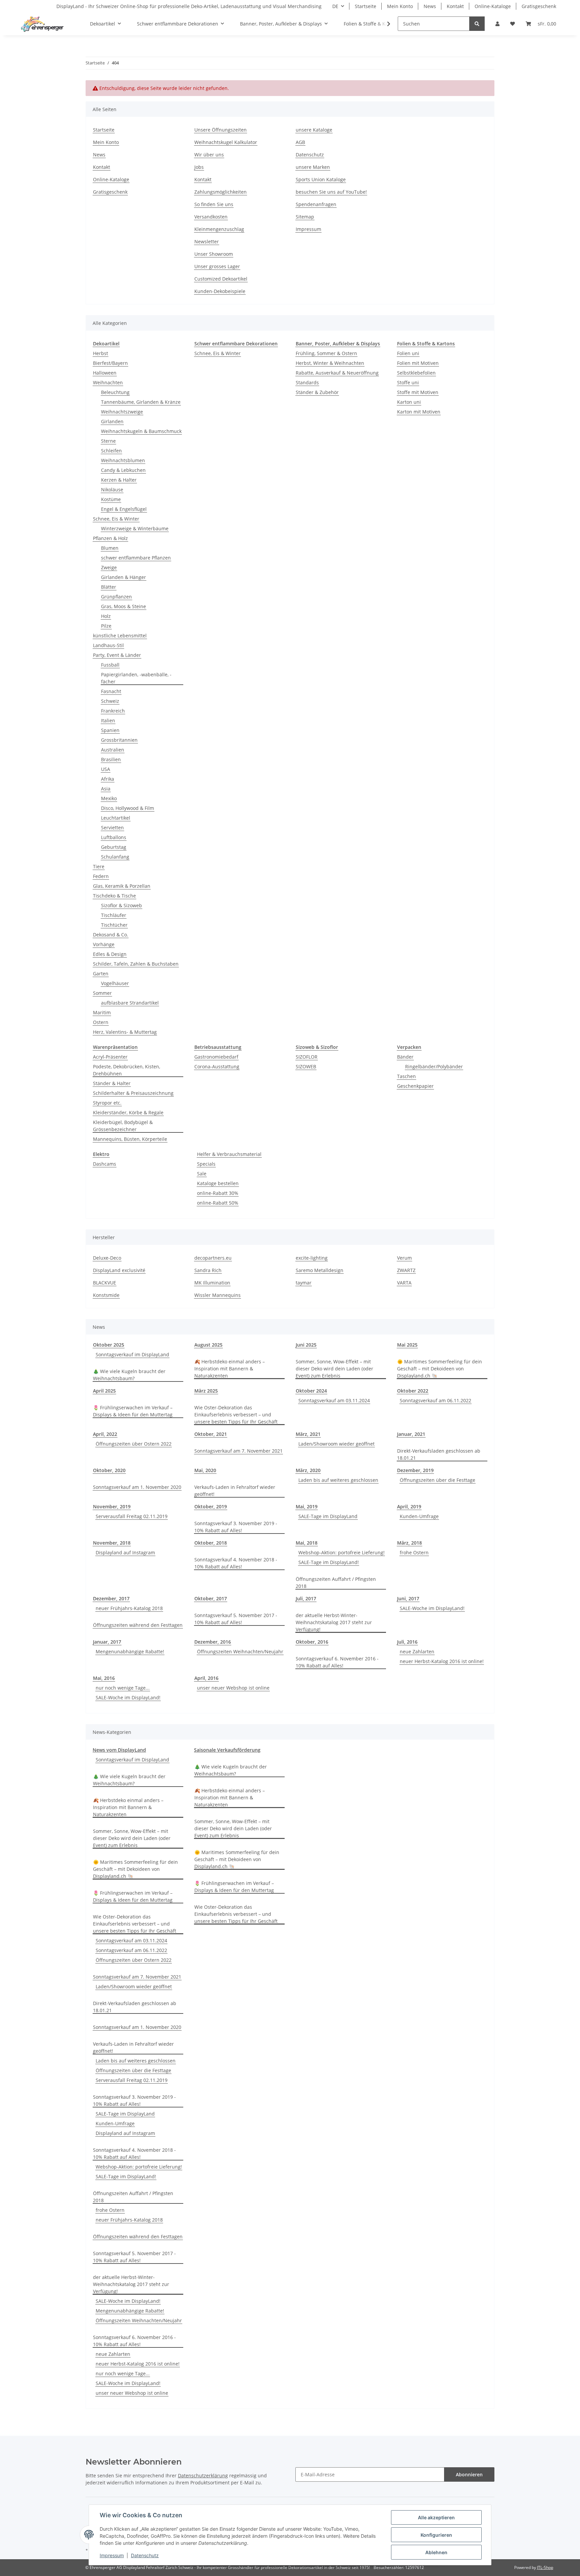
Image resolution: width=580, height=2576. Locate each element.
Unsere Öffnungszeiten (221, 130)
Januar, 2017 (107, 1642)
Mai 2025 (407, 1345)
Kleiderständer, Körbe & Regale (128, 1112)
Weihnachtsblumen (123, 460)
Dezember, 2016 (213, 1642)
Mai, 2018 (307, 1543)
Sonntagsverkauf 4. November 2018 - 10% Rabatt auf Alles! (236, 1563)
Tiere (99, 866)
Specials (206, 1164)
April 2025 (104, 1391)
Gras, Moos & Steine (124, 606)
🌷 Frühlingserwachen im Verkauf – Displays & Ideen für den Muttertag (133, 1411)
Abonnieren (469, 2474)
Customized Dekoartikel (221, 279)
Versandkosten (211, 217)
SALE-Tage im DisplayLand (328, 1516)
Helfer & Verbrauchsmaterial (229, 1154)
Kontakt (455, 6)
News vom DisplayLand (119, 1750)
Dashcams (105, 1164)
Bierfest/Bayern (110, 363)
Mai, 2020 (205, 1470)
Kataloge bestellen (218, 1183)
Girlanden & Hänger (124, 577)
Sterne (108, 441)
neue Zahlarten (417, 1651)
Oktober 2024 (311, 1391)
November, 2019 (112, 1506)
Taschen (406, 1076)
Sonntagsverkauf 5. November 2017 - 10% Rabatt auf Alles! (236, 1619)
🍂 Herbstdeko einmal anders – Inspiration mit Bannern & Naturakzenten (230, 1369)
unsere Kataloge (314, 130)
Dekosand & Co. (111, 935)
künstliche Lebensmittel (120, 636)
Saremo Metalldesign (320, 1270)
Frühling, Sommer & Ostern (326, 353)
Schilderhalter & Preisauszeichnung (133, 1093)
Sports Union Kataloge (321, 179)
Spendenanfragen (316, 204)
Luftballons (114, 837)
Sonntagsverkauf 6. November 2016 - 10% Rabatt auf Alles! (337, 1662)
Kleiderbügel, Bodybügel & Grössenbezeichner (123, 1126)
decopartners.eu (213, 1258)
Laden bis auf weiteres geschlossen (338, 1480)
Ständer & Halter (112, 1083)
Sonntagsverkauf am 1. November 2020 (137, 1487)
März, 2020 (308, 1470)
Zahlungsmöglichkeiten (221, 192)
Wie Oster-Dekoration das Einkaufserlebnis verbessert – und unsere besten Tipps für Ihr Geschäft (236, 1415)
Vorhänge (104, 944)
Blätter (109, 587)
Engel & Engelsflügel (124, 509)
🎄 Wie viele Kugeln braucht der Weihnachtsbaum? (129, 1375)
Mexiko (109, 798)
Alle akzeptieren (436, 2517)
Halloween (105, 373)
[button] (497, 24)
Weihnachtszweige (122, 412)
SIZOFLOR (307, 1057)
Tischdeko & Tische (114, 896)
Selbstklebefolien (416, 373)
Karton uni (409, 402)
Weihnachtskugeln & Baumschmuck (141, 431)
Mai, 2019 (307, 1506)
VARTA (404, 1283)
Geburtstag (114, 847)
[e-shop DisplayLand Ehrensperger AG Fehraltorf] (42, 24)
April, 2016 (206, 1678)
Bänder (405, 1057)
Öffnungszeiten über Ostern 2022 (134, 1444)
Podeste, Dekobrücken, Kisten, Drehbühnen (127, 1070)
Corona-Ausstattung (217, 1066)
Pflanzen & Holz (110, 538)
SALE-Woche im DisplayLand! (432, 1608)
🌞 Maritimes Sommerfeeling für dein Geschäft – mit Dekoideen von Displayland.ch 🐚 (440, 1369)
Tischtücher (114, 925)
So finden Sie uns (214, 204)
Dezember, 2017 (111, 1598)
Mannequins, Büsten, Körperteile (130, 1139)
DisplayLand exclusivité (119, 1270)
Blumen (110, 548)
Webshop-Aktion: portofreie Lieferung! (342, 1552)
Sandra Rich (208, 1270)
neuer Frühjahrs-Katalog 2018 (129, 1608)
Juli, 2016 (407, 1642)
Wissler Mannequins (217, 1295)
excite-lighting (312, 1258)
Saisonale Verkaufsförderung (227, 1750)
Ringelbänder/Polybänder (434, 1066)
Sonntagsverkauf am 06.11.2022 (436, 1400)
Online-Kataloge (493, 6)
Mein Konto (400, 6)
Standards (307, 382)
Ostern (101, 1022)
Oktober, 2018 (211, 1543)
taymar (304, 1283)
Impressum (308, 229)
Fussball (110, 665)
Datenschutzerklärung (203, 2475)
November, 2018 (112, 1543)
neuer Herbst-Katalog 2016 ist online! (442, 1661)
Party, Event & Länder (117, 655)
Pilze (106, 626)
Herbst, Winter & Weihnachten (330, 363)
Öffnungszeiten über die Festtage (438, 1480)
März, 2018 (409, 1543)
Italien (108, 720)
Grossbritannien (119, 740)
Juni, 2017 (408, 1598)
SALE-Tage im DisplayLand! (329, 1562)
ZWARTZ (406, 1270)
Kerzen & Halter (119, 480)
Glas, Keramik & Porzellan (122, 886)
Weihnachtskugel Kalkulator (226, 142)
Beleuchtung (115, 392)
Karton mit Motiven (419, 412)
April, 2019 (409, 1506)
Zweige (109, 567)
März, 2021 (308, 1434)
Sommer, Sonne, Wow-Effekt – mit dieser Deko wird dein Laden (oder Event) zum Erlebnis (334, 1369)
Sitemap (305, 217)
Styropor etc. (107, 1103)
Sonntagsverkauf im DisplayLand (132, 1354)
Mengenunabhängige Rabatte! (130, 1651)
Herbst (101, 353)
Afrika (108, 779)
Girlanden (112, 421)
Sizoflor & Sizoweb (122, 905)
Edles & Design (110, 954)
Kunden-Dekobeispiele (220, 291)
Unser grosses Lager (217, 266)
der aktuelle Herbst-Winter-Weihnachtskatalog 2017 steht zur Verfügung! (334, 1622)
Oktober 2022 (413, 1391)
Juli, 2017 (306, 1598)
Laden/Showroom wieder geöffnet (336, 1444)
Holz (106, 616)
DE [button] (335, 6)
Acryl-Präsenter (110, 1057)
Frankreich (113, 711)
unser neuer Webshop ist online (233, 1688)
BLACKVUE (105, 1283)
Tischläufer (114, 915)
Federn (101, 876)
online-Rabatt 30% (218, 1193)
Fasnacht (111, 691)
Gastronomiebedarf (216, 1057)
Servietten (112, 828)
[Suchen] (477, 24)
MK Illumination (212, 1283)
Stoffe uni (408, 382)
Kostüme (111, 499)
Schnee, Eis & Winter (116, 519)
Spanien (110, 730)
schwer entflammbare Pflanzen (136, 558)
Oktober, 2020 (109, 1470)
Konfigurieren (436, 2535)
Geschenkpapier (415, 1086)
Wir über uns (209, 155)
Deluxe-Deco (107, 1258)
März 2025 (206, 1391)
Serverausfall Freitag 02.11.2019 (132, 1516)
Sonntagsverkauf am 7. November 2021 (238, 1451)
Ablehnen (436, 2552)
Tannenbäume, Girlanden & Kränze (141, 402)
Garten (101, 974)
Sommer (102, 993)
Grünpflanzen (116, 597)
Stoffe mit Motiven (418, 392)
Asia (106, 789)
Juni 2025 (306, 1345)
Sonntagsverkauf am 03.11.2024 (334, 1400)
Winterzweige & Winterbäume (135, 528)
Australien (113, 750)
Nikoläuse (112, 490)
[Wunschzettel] (513, 24)
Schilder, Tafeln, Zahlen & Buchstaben (136, 964)
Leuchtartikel (116, 818)
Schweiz (110, 701)
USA (106, 769)
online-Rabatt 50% (218, 1203)
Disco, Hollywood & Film (128, 808)
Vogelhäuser (115, 983)
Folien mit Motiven (418, 363)
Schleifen (111, 451)
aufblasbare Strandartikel (130, 1003)
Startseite (366, 6)
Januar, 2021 (411, 1434)
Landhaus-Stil (108, 645)
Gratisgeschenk (539, 6)
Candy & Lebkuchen (123, 470)
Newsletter (207, 241)
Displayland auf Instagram (125, 1552)
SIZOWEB (306, 1066)
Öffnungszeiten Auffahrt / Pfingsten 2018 (336, 1583)
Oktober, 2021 (211, 1434)
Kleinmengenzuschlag (219, 229)
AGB (300, 142)
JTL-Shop (545, 2567)
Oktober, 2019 (211, 1506)
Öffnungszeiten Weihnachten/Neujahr (240, 1651)
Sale (202, 1174)
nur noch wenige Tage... (123, 1688)
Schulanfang (115, 857)
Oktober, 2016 (312, 1642)
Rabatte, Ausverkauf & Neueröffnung (337, 373)
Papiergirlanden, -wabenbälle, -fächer (136, 678)
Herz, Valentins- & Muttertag (125, 1032)
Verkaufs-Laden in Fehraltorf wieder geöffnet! (235, 1491)
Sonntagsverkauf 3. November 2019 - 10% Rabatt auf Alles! (236, 1527)
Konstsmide (106, 1295)
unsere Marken (313, 167)
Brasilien (111, 759)
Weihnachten (108, 382)
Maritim (102, 1012)
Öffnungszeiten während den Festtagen (138, 1625)
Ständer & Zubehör (317, 392)
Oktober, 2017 (211, 1598)
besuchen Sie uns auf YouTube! (331, 192)
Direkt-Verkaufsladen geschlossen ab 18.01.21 (439, 1454)
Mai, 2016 (104, 1678)
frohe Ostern (414, 1552)
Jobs (199, 167)
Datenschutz (310, 155)
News (430, 6)
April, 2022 (105, 1434)
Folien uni (408, 353)
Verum (404, 1258)
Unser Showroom (214, 254)
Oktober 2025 (109, 1345)
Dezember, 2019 (415, 1470)
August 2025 (208, 1345)
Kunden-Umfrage (419, 1516)
